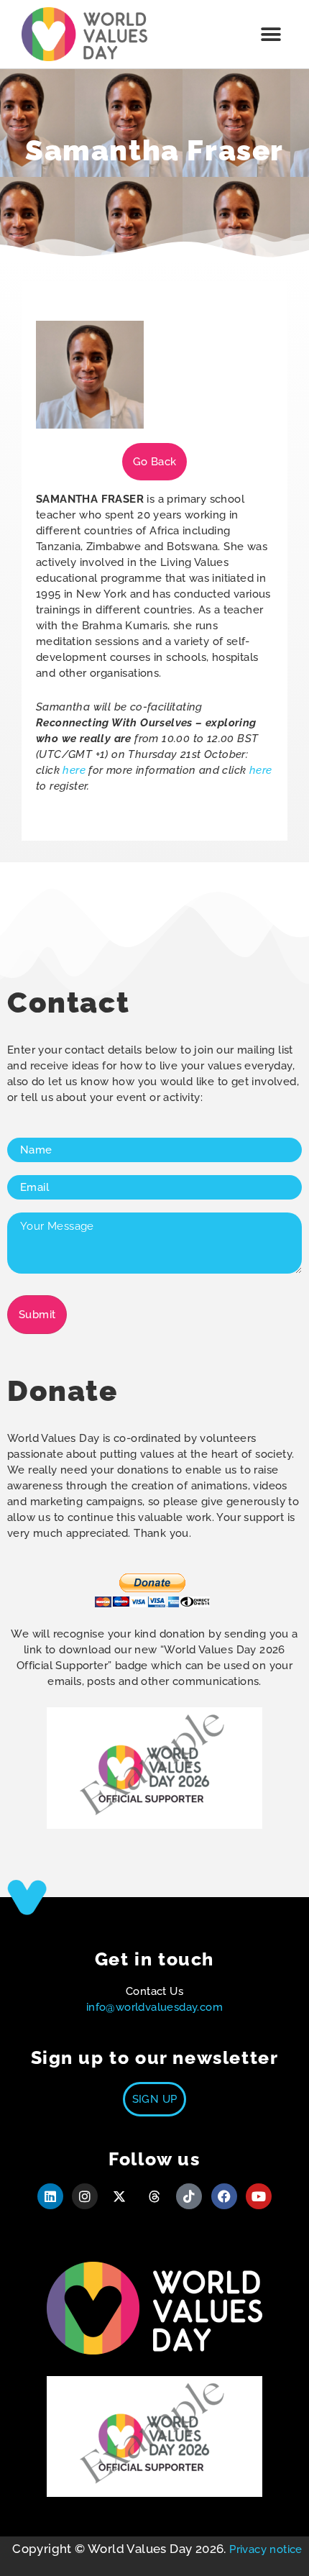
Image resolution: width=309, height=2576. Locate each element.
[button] (271, 34)
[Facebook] (224, 2196)
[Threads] (154, 2196)
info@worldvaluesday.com (154, 2007)
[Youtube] (259, 2196)
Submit (37, 1315)
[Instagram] (85, 2196)
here (74, 770)
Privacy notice (266, 2549)
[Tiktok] (189, 2196)
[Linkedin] (50, 2196)
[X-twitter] (120, 2196)
